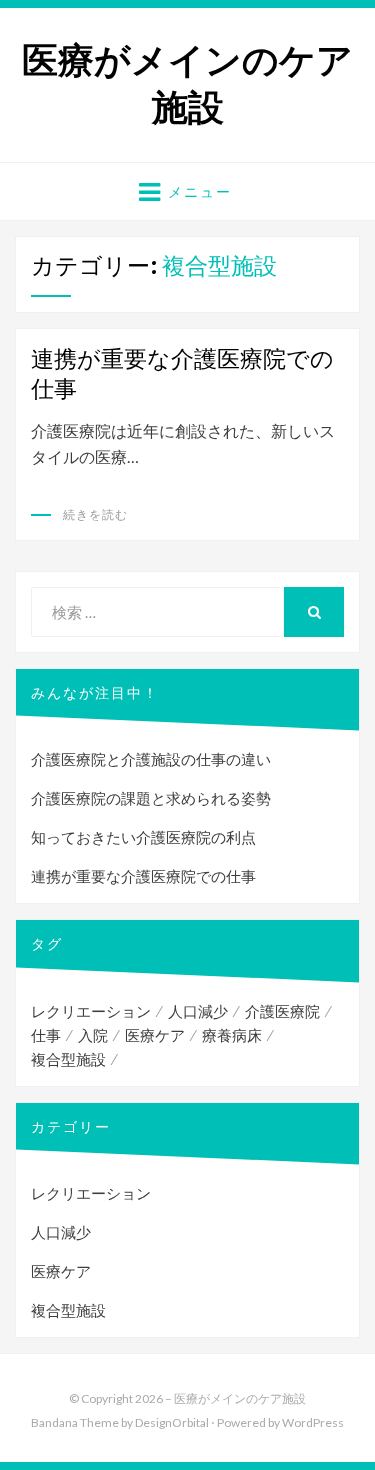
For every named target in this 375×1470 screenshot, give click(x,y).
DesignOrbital (172, 1422)
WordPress (313, 1422)
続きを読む (95, 514)
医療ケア (155, 1035)
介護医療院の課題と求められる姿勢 (151, 798)
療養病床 (232, 1035)
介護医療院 (282, 1011)
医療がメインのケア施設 (187, 84)
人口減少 (198, 1011)
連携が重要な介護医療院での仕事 (143, 876)
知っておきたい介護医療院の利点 (143, 837)
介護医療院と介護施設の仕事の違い (151, 759)
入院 (93, 1035)
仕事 (46, 1035)
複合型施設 (68, 1059)
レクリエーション (91, 1011)
